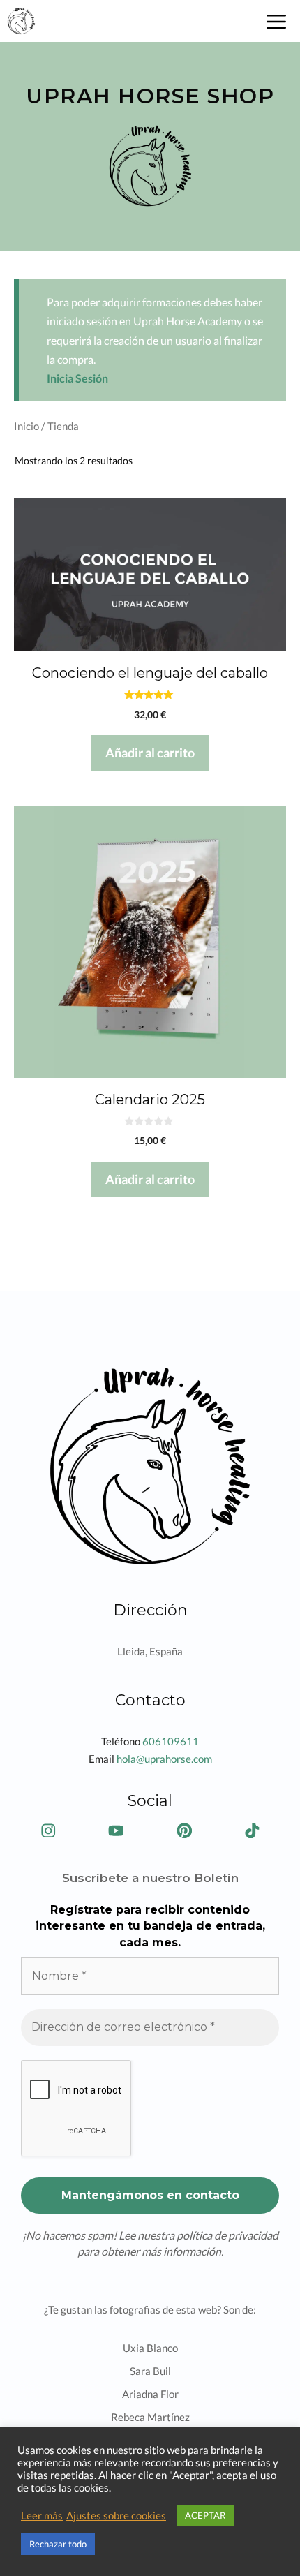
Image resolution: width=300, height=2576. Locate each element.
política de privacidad (227, 2235)
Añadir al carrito (150, 753)
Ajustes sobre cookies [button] (116, 2516)
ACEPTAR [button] (205, 2515)
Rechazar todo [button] (58, 2544)
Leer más (42, 2516)
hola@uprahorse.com (164, 1759)
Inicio (27, 426)
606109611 (171, 1741)
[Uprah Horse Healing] (21, 21)
